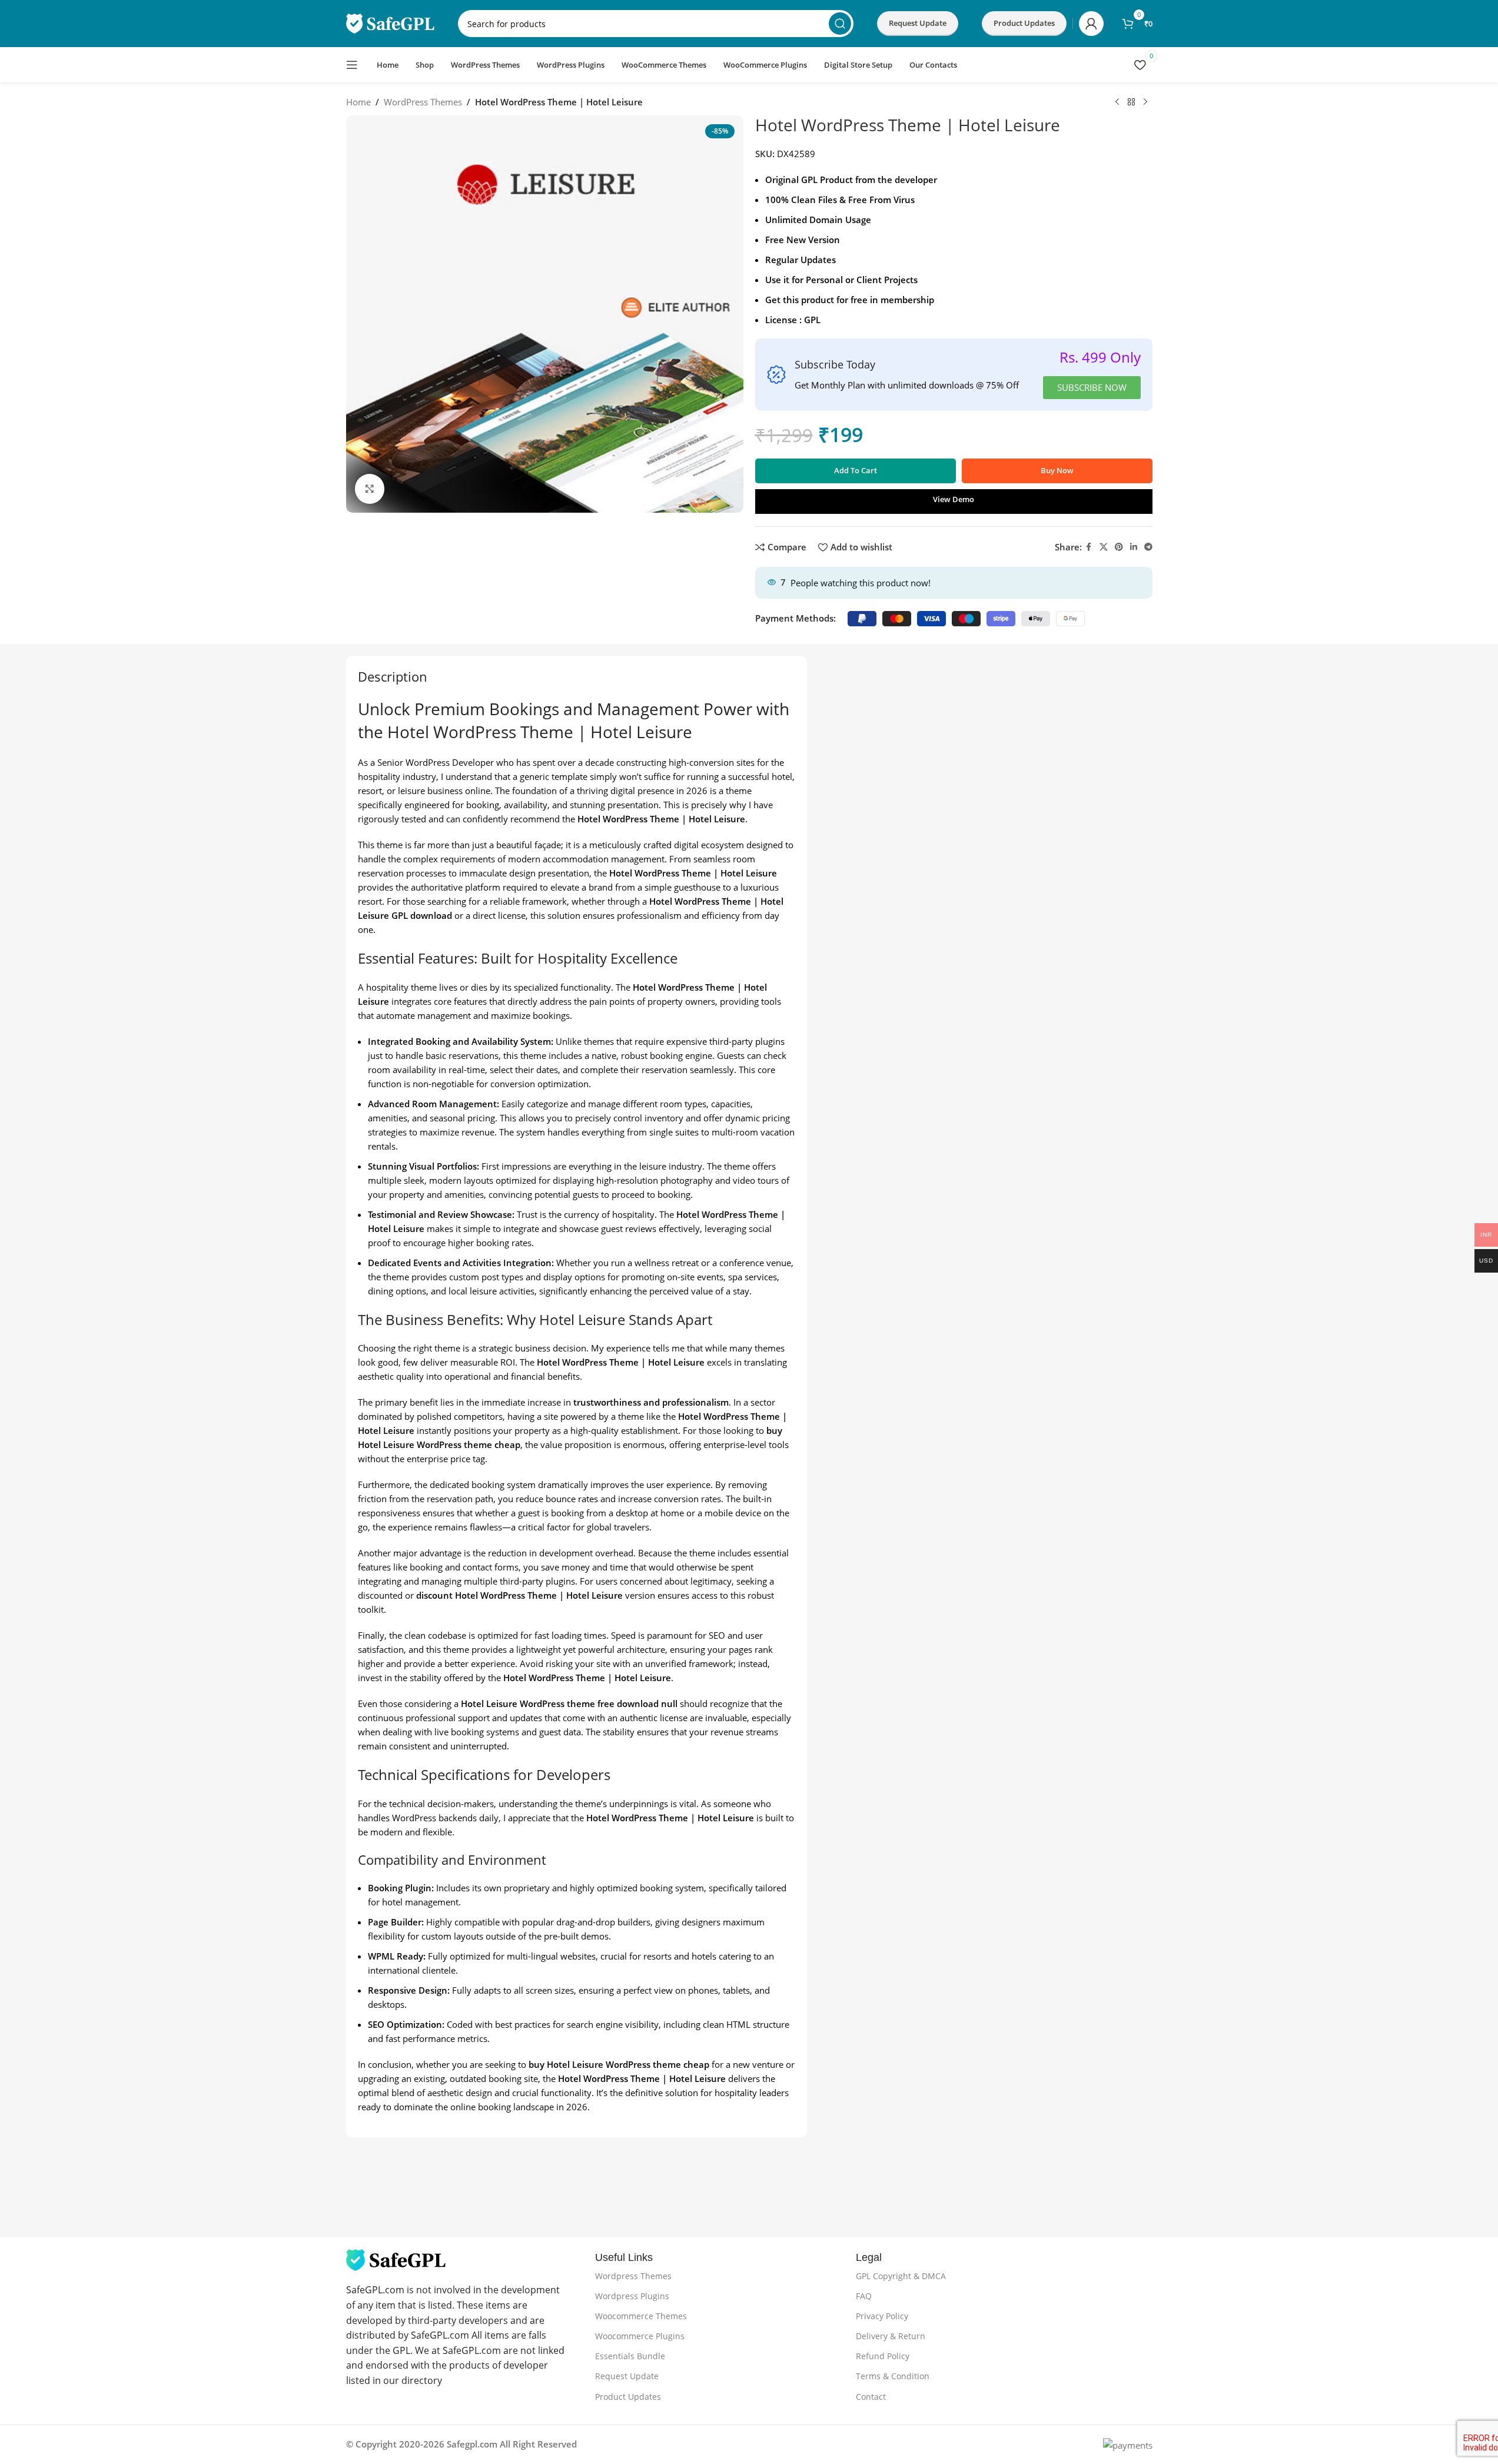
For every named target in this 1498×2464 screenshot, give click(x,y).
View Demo (954, 499)
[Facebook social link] (1089, 547)
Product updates (1024, 23)
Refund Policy (883, 2356)
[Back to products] (1131, 102)
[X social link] (1104, 547)
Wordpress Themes (633, 2276)
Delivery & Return (891, 2336)
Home (358, 102)
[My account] (1091, 24)
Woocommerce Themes (641, 2316)
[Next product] (1145, 102)
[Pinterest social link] (1119, 547)
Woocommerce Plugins (640, 2336)
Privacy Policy (882, 2316)
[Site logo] (390, 22)
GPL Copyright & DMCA (901, 2276)
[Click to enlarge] (370, 489)
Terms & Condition (893, 2376)
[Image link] (396, 2259)
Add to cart (856, 470)
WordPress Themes (423, 102)
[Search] (840, 24)
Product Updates (628, 2397)
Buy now (1057, 470)
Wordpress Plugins (632, 2296)
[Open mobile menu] (352, 65)
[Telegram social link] (1148, 547)
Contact (871, 2397)
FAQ (864, 2296)
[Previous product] (1117, 102)
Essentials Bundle (630, 2356)
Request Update (918, 23)
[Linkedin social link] (1134, 547)
